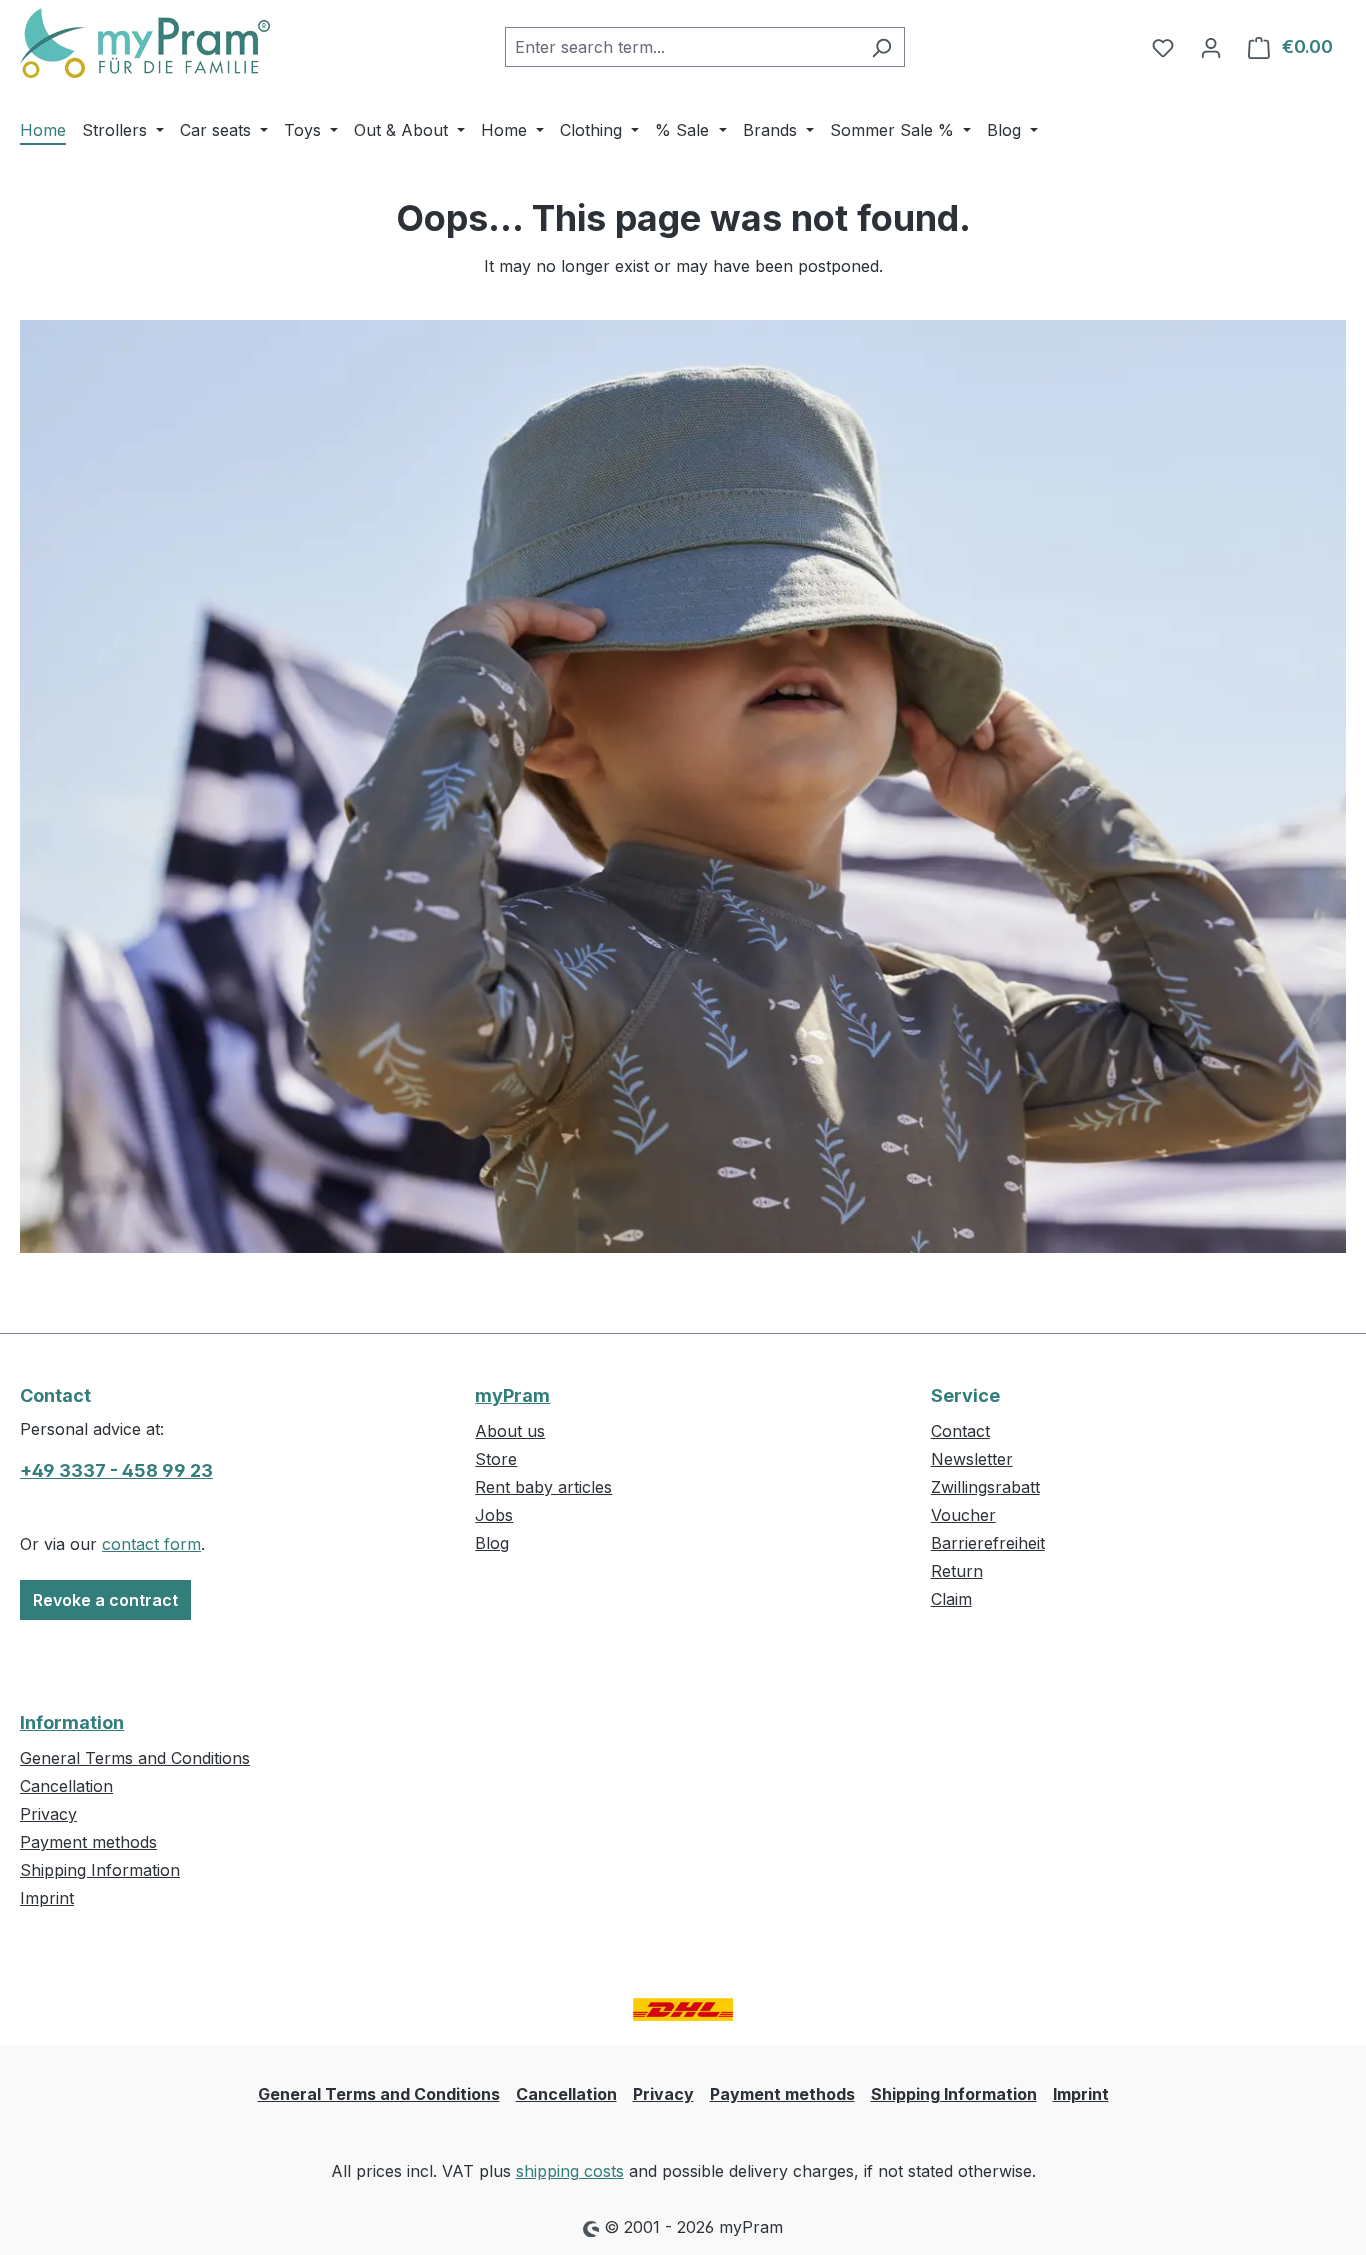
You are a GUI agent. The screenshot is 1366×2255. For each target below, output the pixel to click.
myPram (512, 1395)
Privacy (48, 1814)
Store (496, 1459)
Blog (492, 1543)
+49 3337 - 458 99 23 (116, 1470)
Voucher (963, 1515)
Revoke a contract (105, 1600)
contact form (151, 1544)
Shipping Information (100, 1870)
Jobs (494, 1515)
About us (510, 1431)
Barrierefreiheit (988, 1543)
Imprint (47, 1898)
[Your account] (1211, 47)
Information (72, 1722)
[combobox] (682, 47)
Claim (951, 1599)
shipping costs (570, 2171)
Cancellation (66, 1786)
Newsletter (972, 1459)
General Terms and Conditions (135, 1758)
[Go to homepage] (145, 43)
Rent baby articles (543, 1487)
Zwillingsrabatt (985, 1487)
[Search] (881, 47)
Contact (960, 1431)
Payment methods (88, 1842)
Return (957, 1571)
